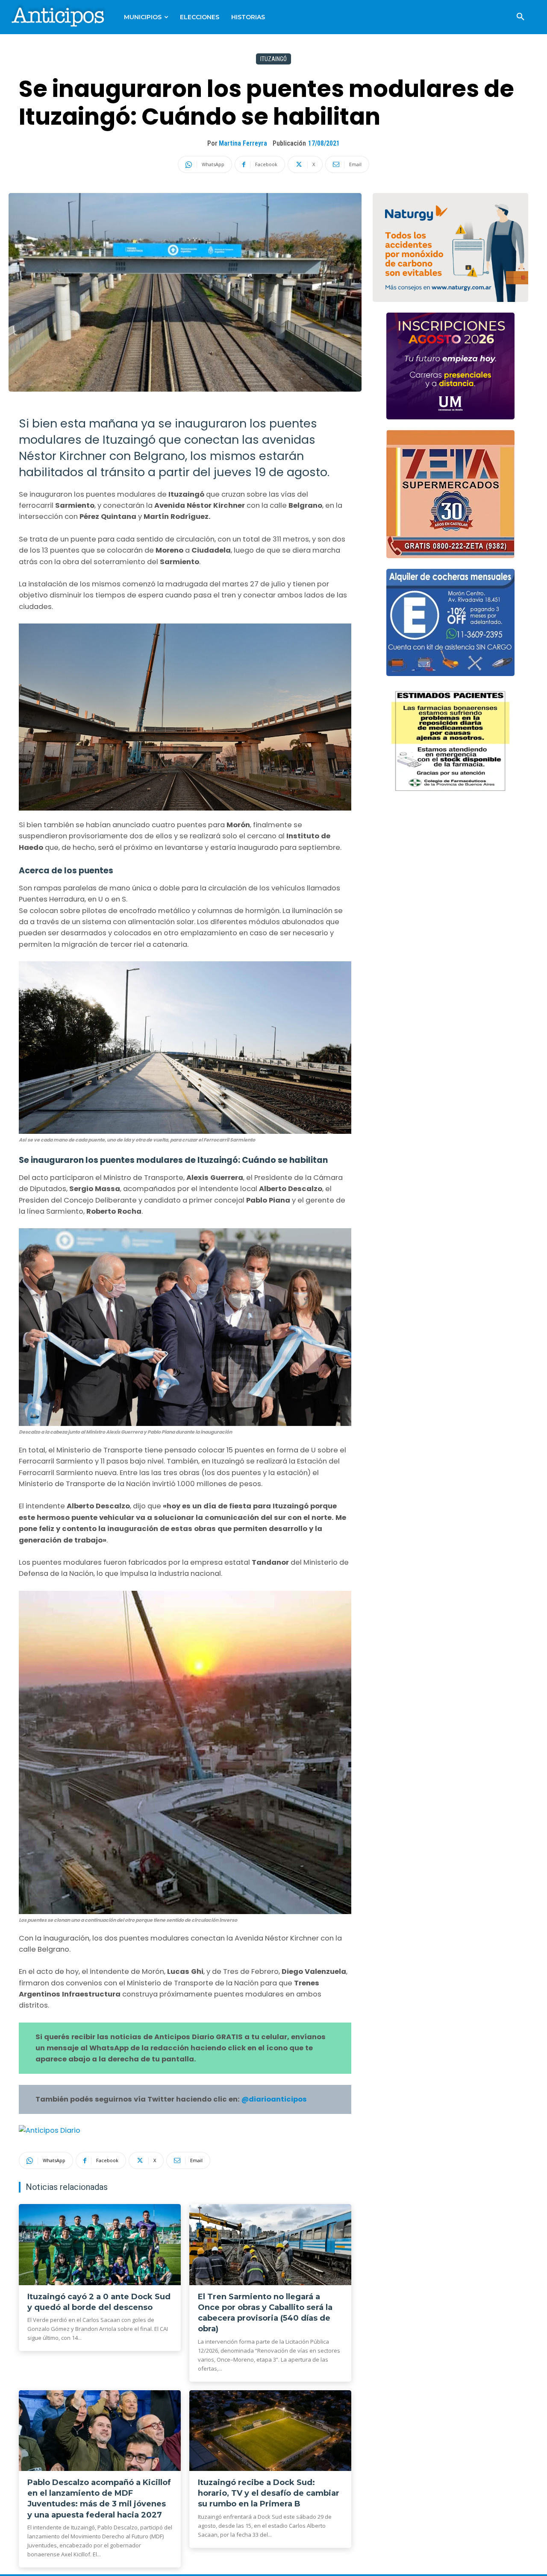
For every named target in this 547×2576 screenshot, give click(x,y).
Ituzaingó (273, 59)
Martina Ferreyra (243, 143)
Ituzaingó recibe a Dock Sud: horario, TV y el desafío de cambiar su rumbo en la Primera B (269, 2493)
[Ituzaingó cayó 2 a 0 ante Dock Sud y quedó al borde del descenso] (100, 2245)
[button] (521, 17)
